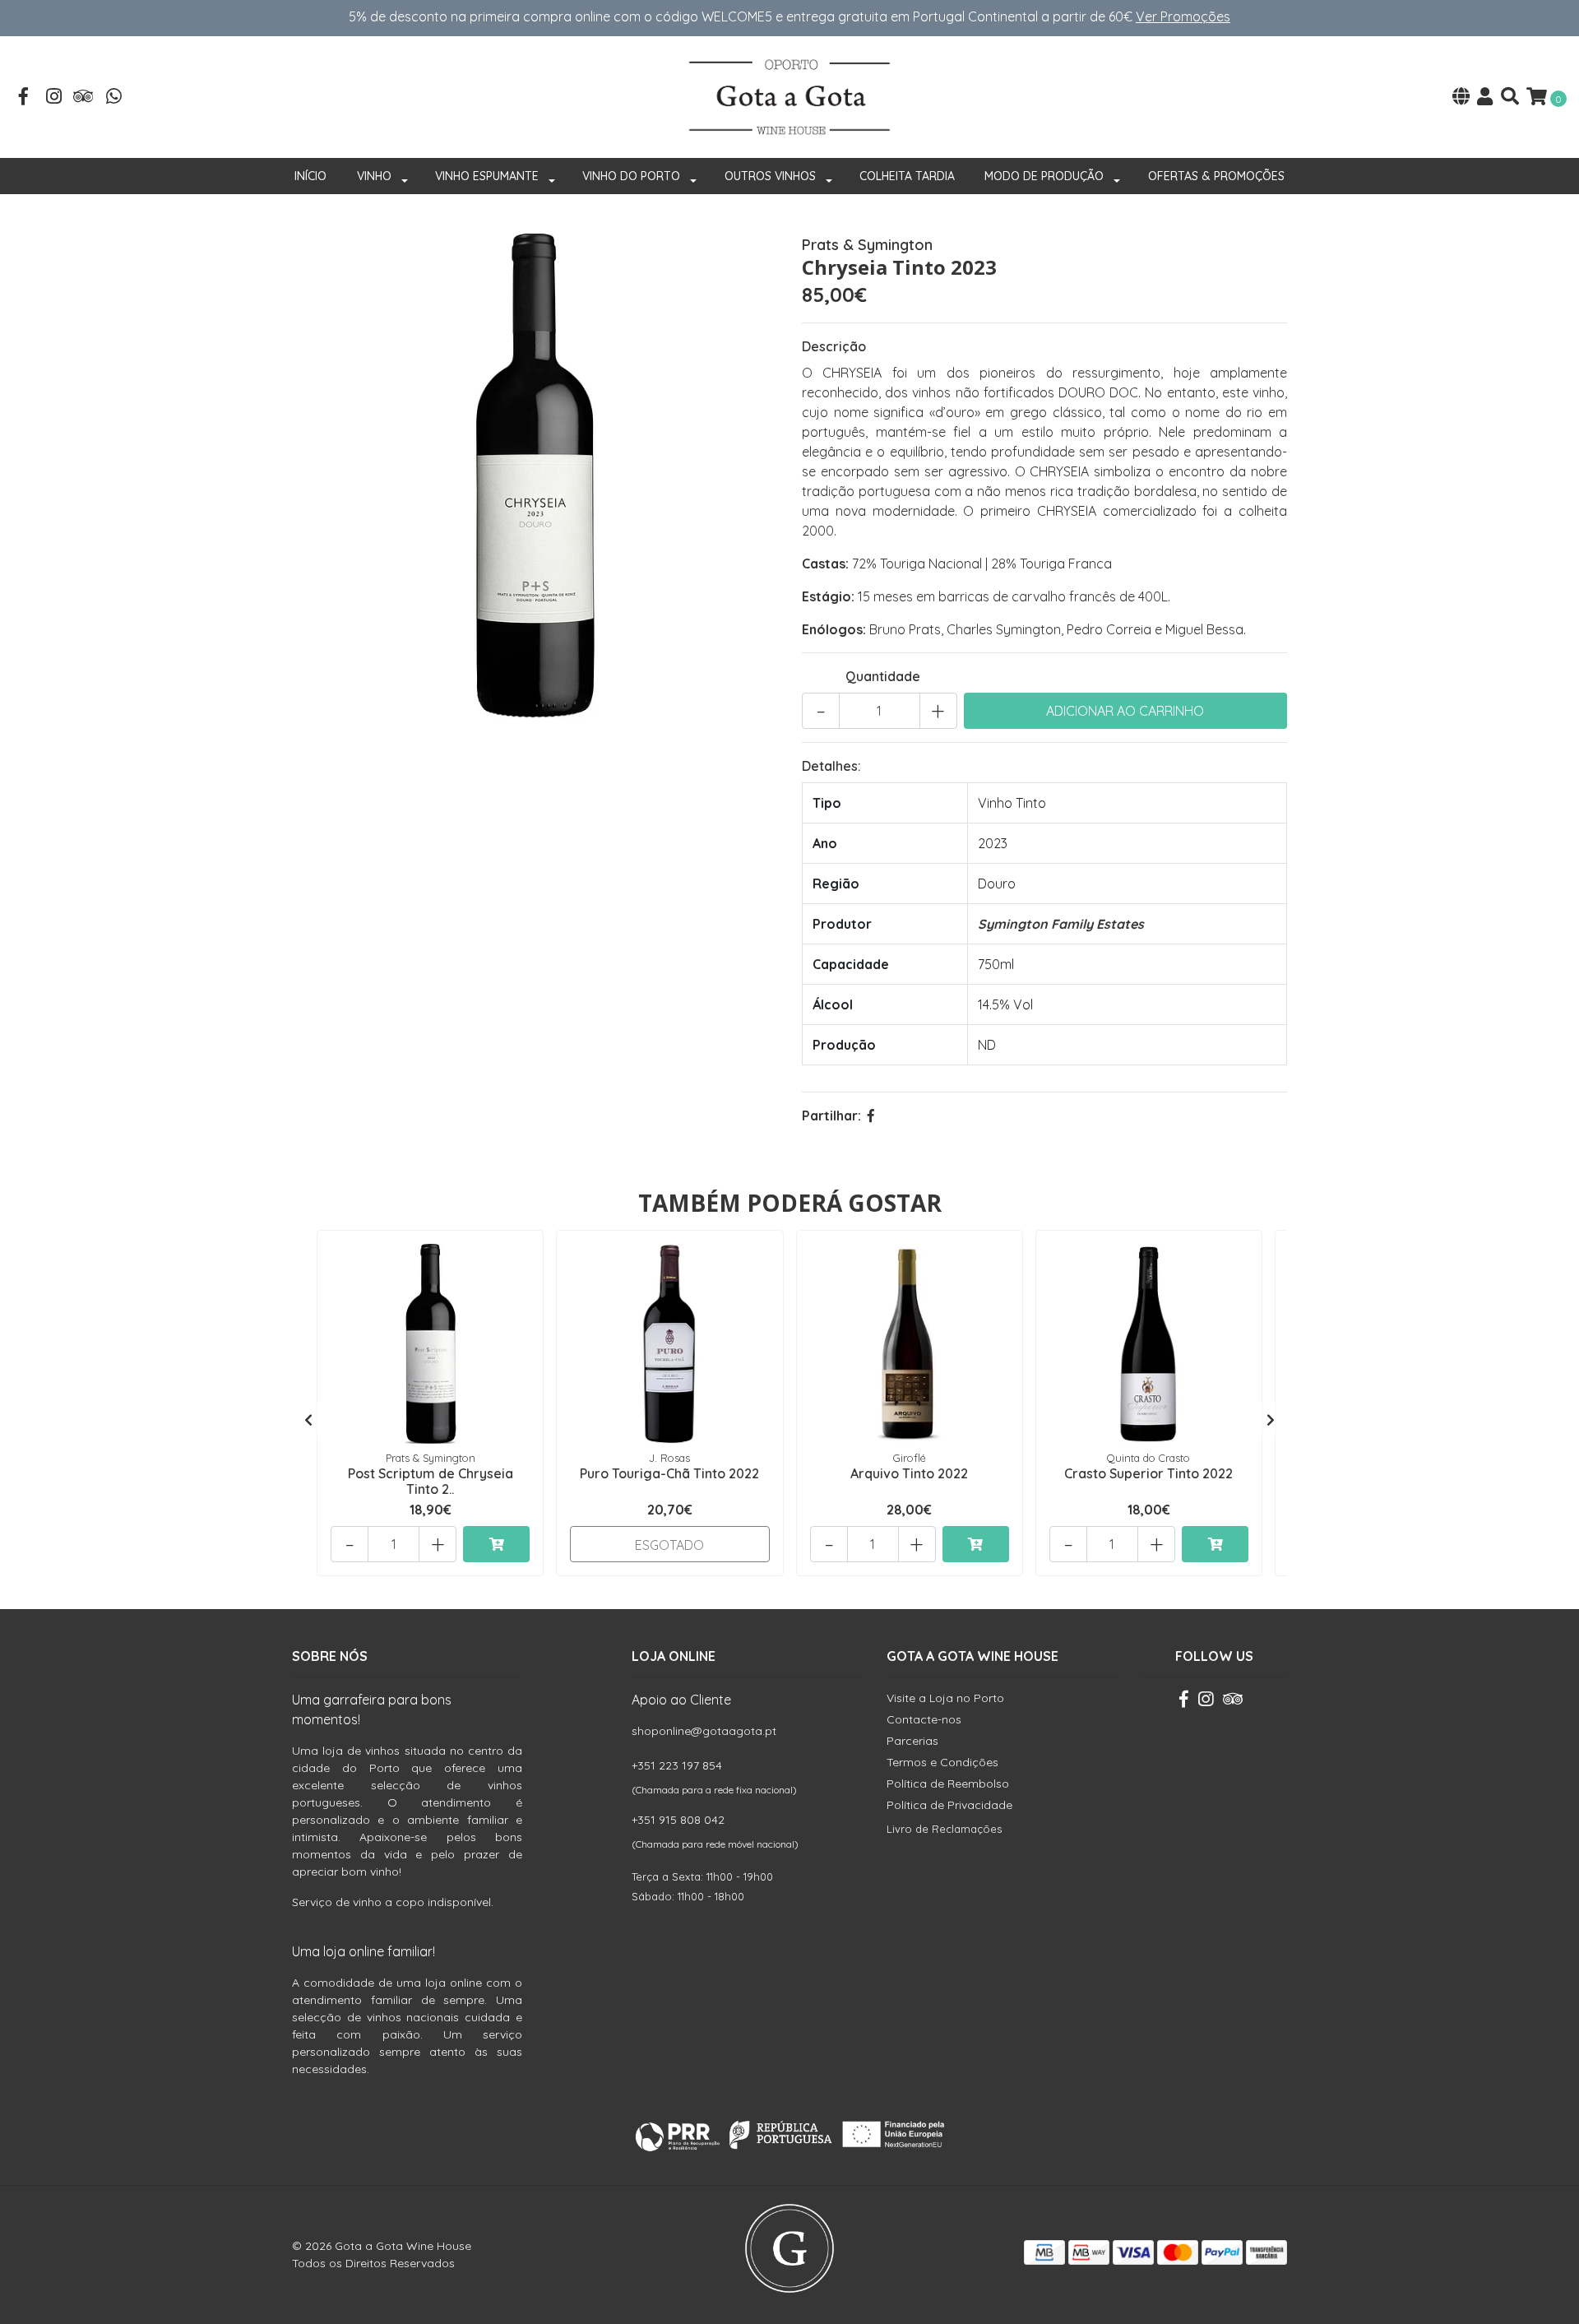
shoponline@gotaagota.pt (704, 1731)
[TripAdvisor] (84, 98)
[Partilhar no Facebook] (871, 1116)
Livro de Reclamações (944, 1829)
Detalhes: (831, 766)
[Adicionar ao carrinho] (496, 1544)
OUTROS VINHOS (770, 176)
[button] (1461, 97)
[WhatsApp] (114, 98)
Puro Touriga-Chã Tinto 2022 (669, 1473)
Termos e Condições (942, 1762)
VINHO (374, 176)
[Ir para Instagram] (54, 98)
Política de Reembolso (948, 1784)
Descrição (834, 346)
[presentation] (308, 1420)
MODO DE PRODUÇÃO (1044, 176)
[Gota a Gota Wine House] (789, 95)
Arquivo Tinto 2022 (909, 1473)
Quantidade (883, 676)
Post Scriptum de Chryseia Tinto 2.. (431, 1481)
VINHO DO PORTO (631, 176)
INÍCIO (310, 176)
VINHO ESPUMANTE (487, 176)
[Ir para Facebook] (24, 98)
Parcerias (912, 1741)
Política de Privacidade (949, 1805)
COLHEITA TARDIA (907, 176)
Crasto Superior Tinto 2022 (1148, 1473)
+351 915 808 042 (678, 1820)
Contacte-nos (924, 1719)
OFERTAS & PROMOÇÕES (1216, 176)
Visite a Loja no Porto (945, 1698)
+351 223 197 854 (677, 1765)
